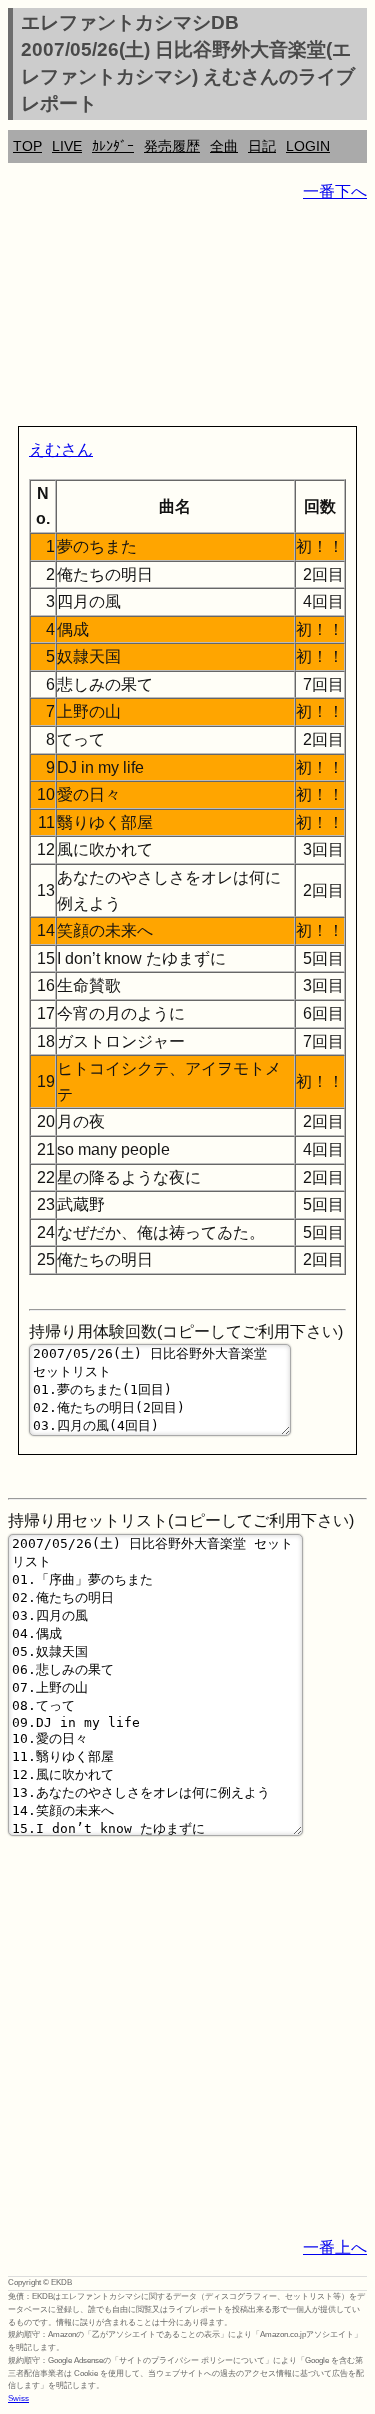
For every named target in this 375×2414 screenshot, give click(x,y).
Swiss (18, 2398)
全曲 (224, 146)
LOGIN (308, 146)
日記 (262, 146)
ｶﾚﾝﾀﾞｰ (113, 146)
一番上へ (335, 2247)
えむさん (61, 449)
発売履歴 (172, 146)
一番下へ (335, 191)
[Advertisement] (187, 318)
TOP (27, 146)
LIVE (67, 146)
